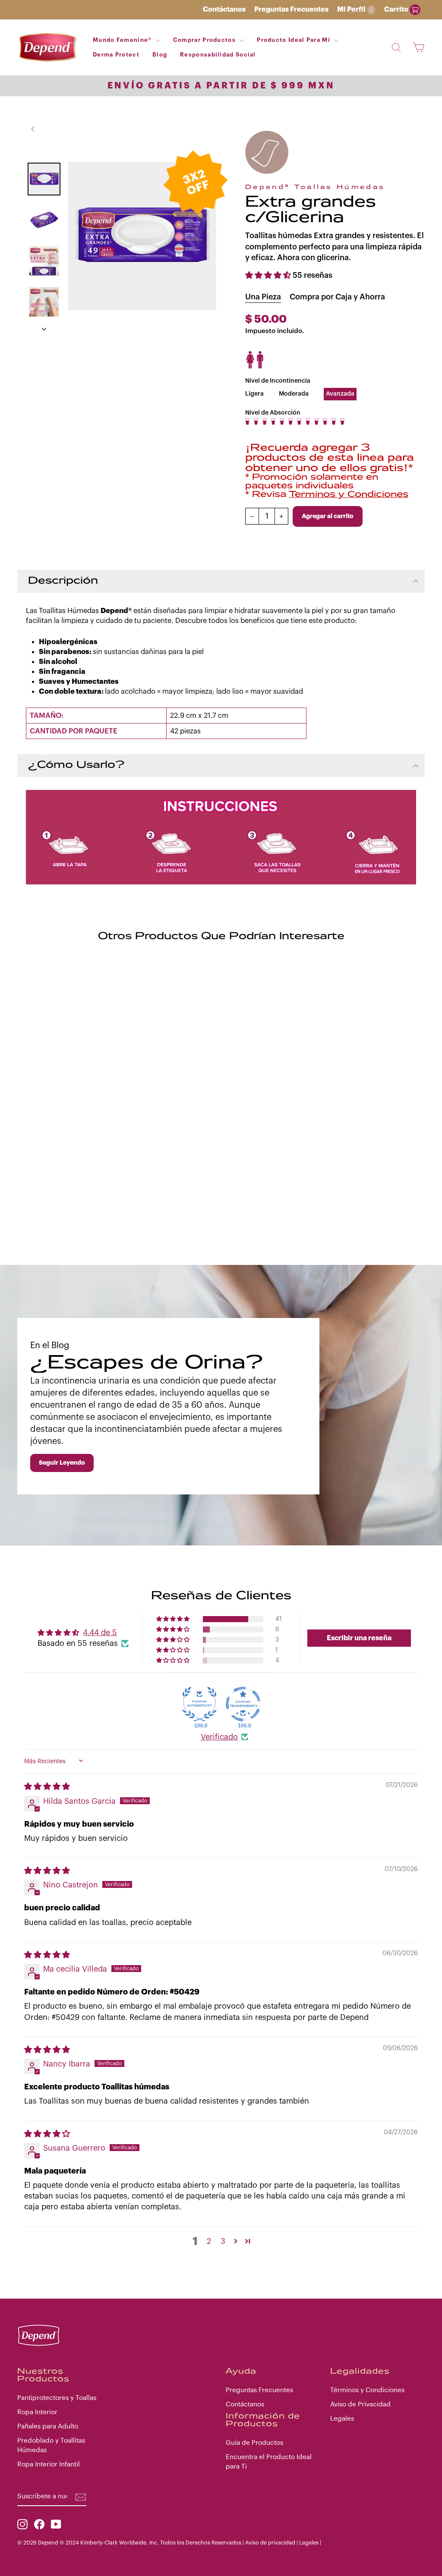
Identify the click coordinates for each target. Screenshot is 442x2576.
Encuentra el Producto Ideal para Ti (269, 2461)
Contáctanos (224, 9)
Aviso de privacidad (270, 2543)
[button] (269, 275)
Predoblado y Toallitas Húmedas (51, 2445)
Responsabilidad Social (218, 55)
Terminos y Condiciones (349, 495)
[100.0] (199, 1704)
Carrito (397, 9)
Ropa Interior (37, 2412)
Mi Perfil (352, 9)
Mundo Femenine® (123, 40)
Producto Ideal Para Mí (294, 40)
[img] (47, 1787)
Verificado (219, 1737)
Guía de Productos (254, 2443)
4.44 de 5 (100, 1632)
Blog (160, 55)
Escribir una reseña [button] (359, 1638)
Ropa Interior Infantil (49, 2464)
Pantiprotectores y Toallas (57, 2398)
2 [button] (209, 2241)
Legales (342, 2419)
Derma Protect (116, 55)
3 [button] (223, 2241)
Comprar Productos (205, 40)
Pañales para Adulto (48, 2426)
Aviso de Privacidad (360, 2404)
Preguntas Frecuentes (291, 9)
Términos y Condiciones (367, 2390)
